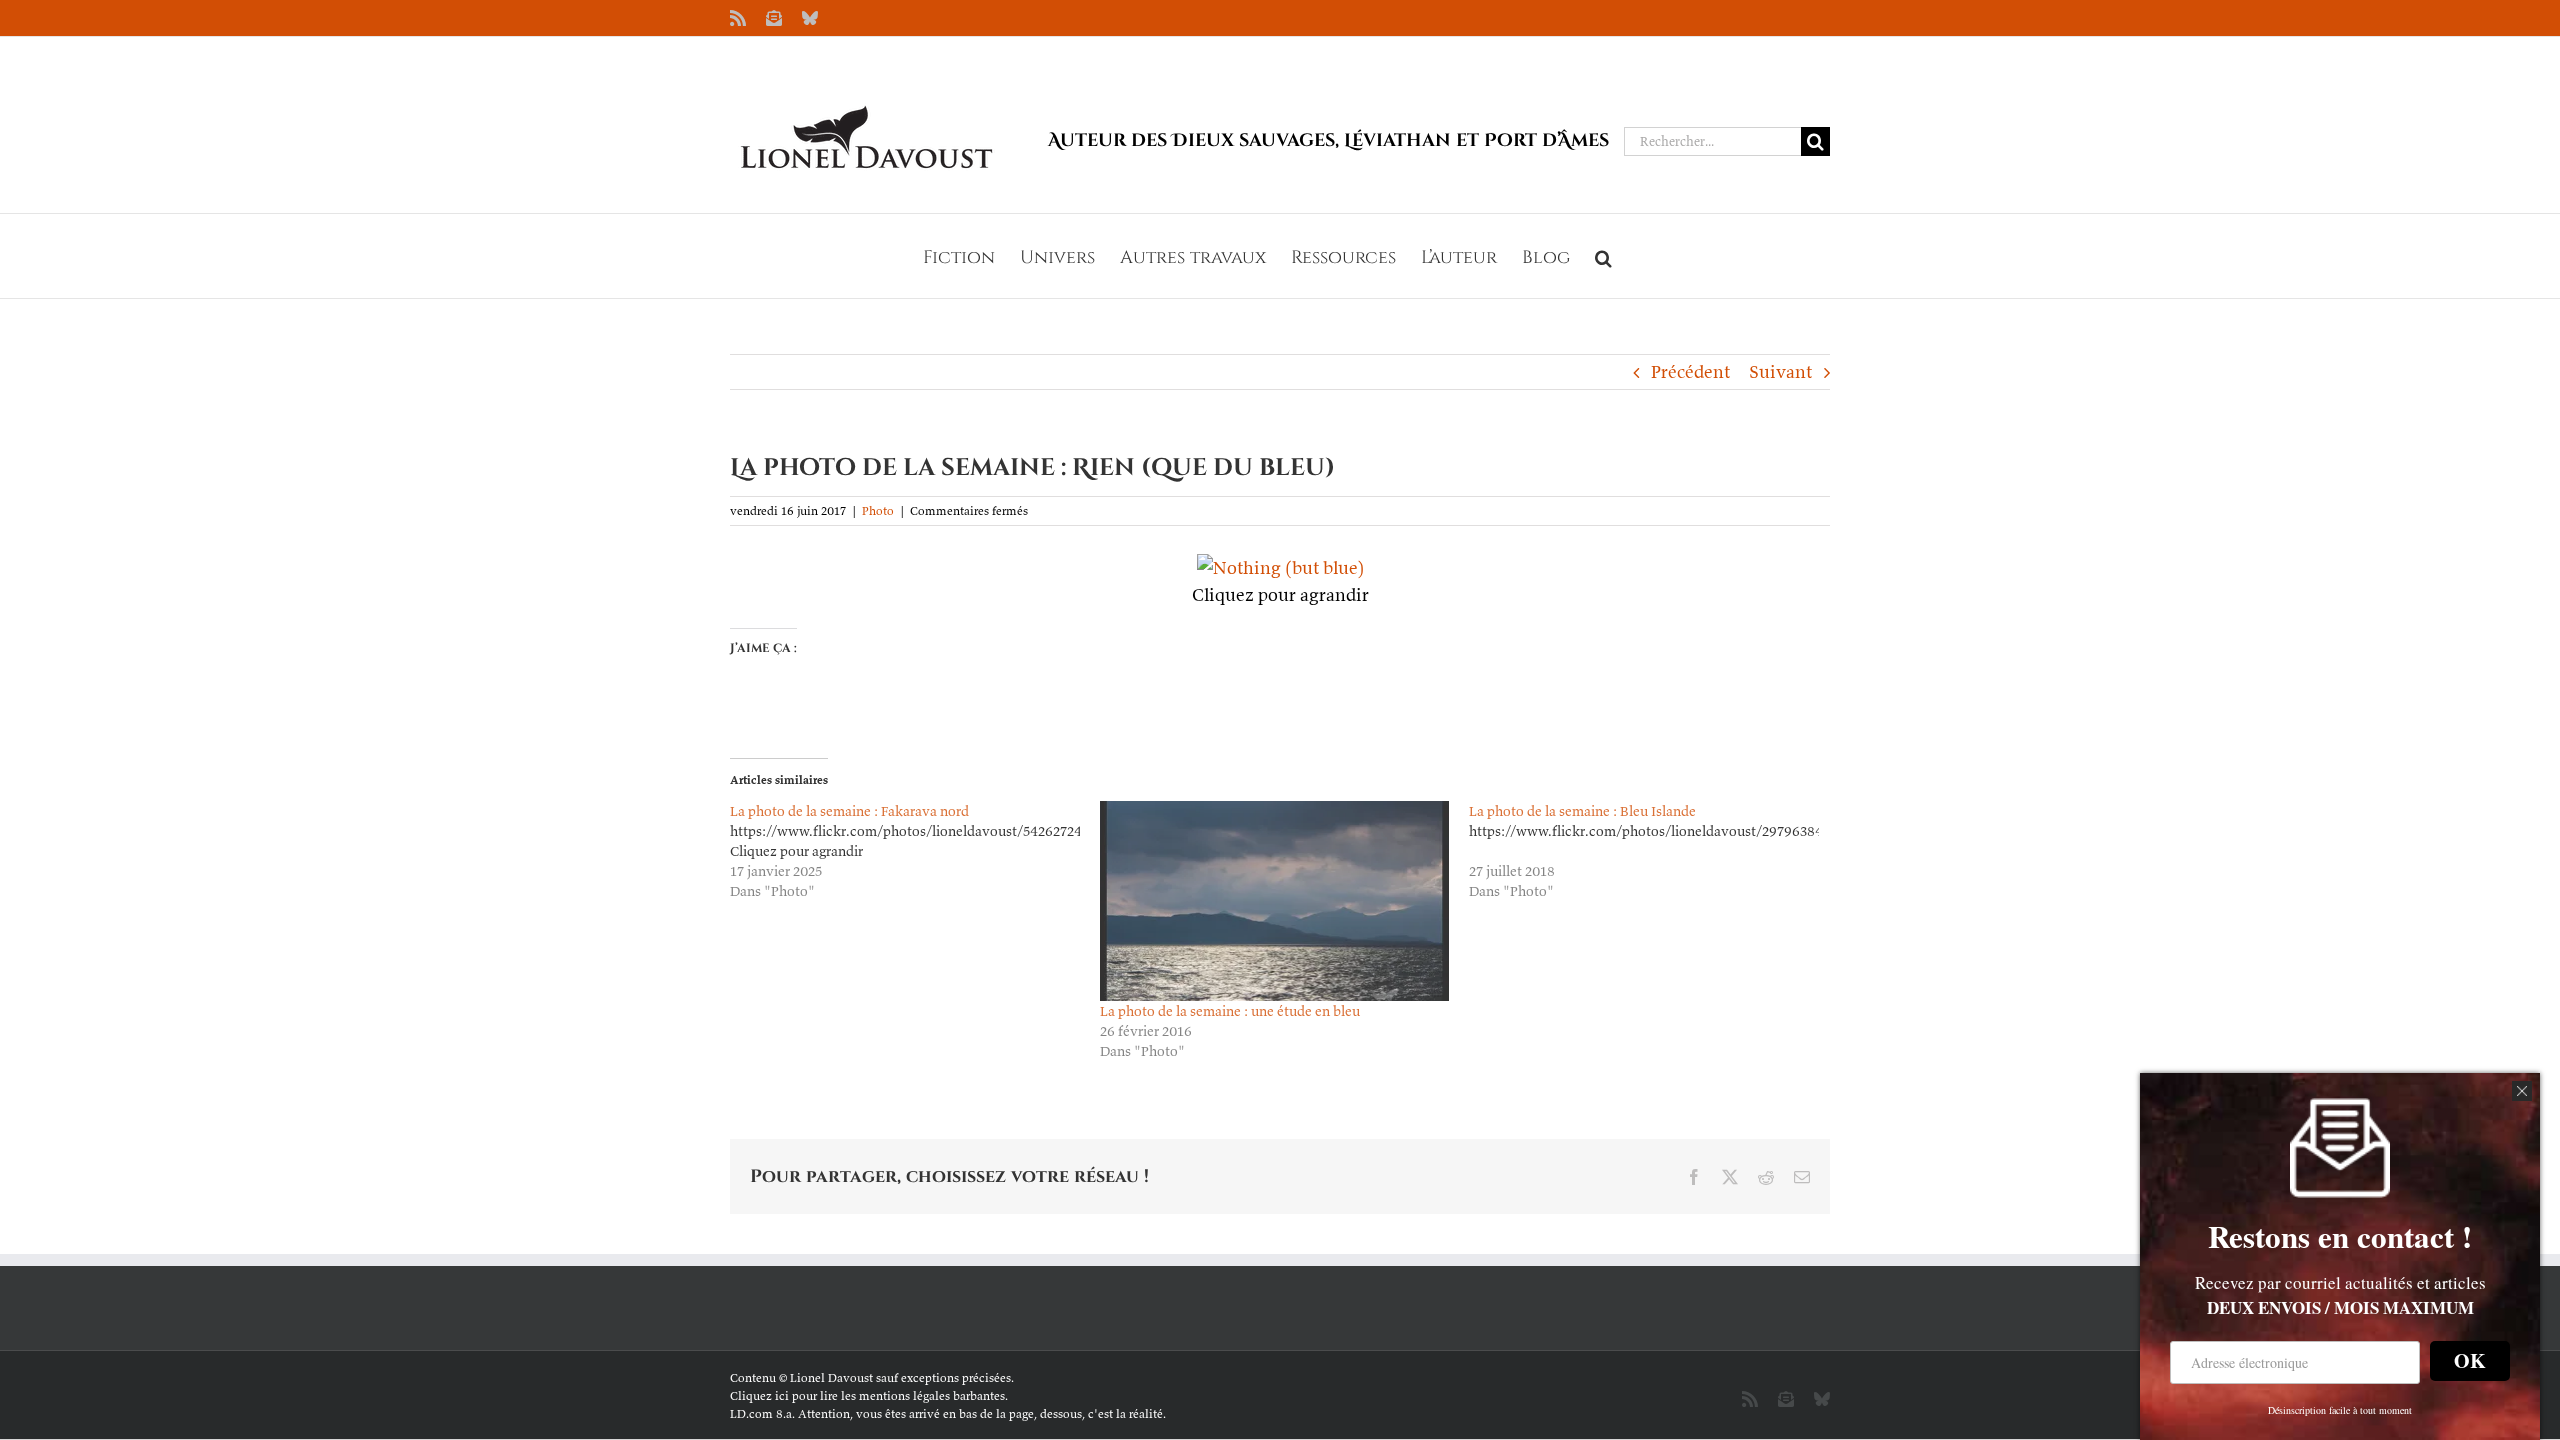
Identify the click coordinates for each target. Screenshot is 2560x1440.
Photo (878, 510)
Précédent (1690, 371)
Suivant (1780, 371)
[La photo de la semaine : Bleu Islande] (1654, 851)
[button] (1603, 256)
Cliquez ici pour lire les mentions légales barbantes (867, 1395)
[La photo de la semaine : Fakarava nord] (915, 851)
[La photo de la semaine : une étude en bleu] (1275, 901)
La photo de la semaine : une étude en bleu (1230, 1011)
